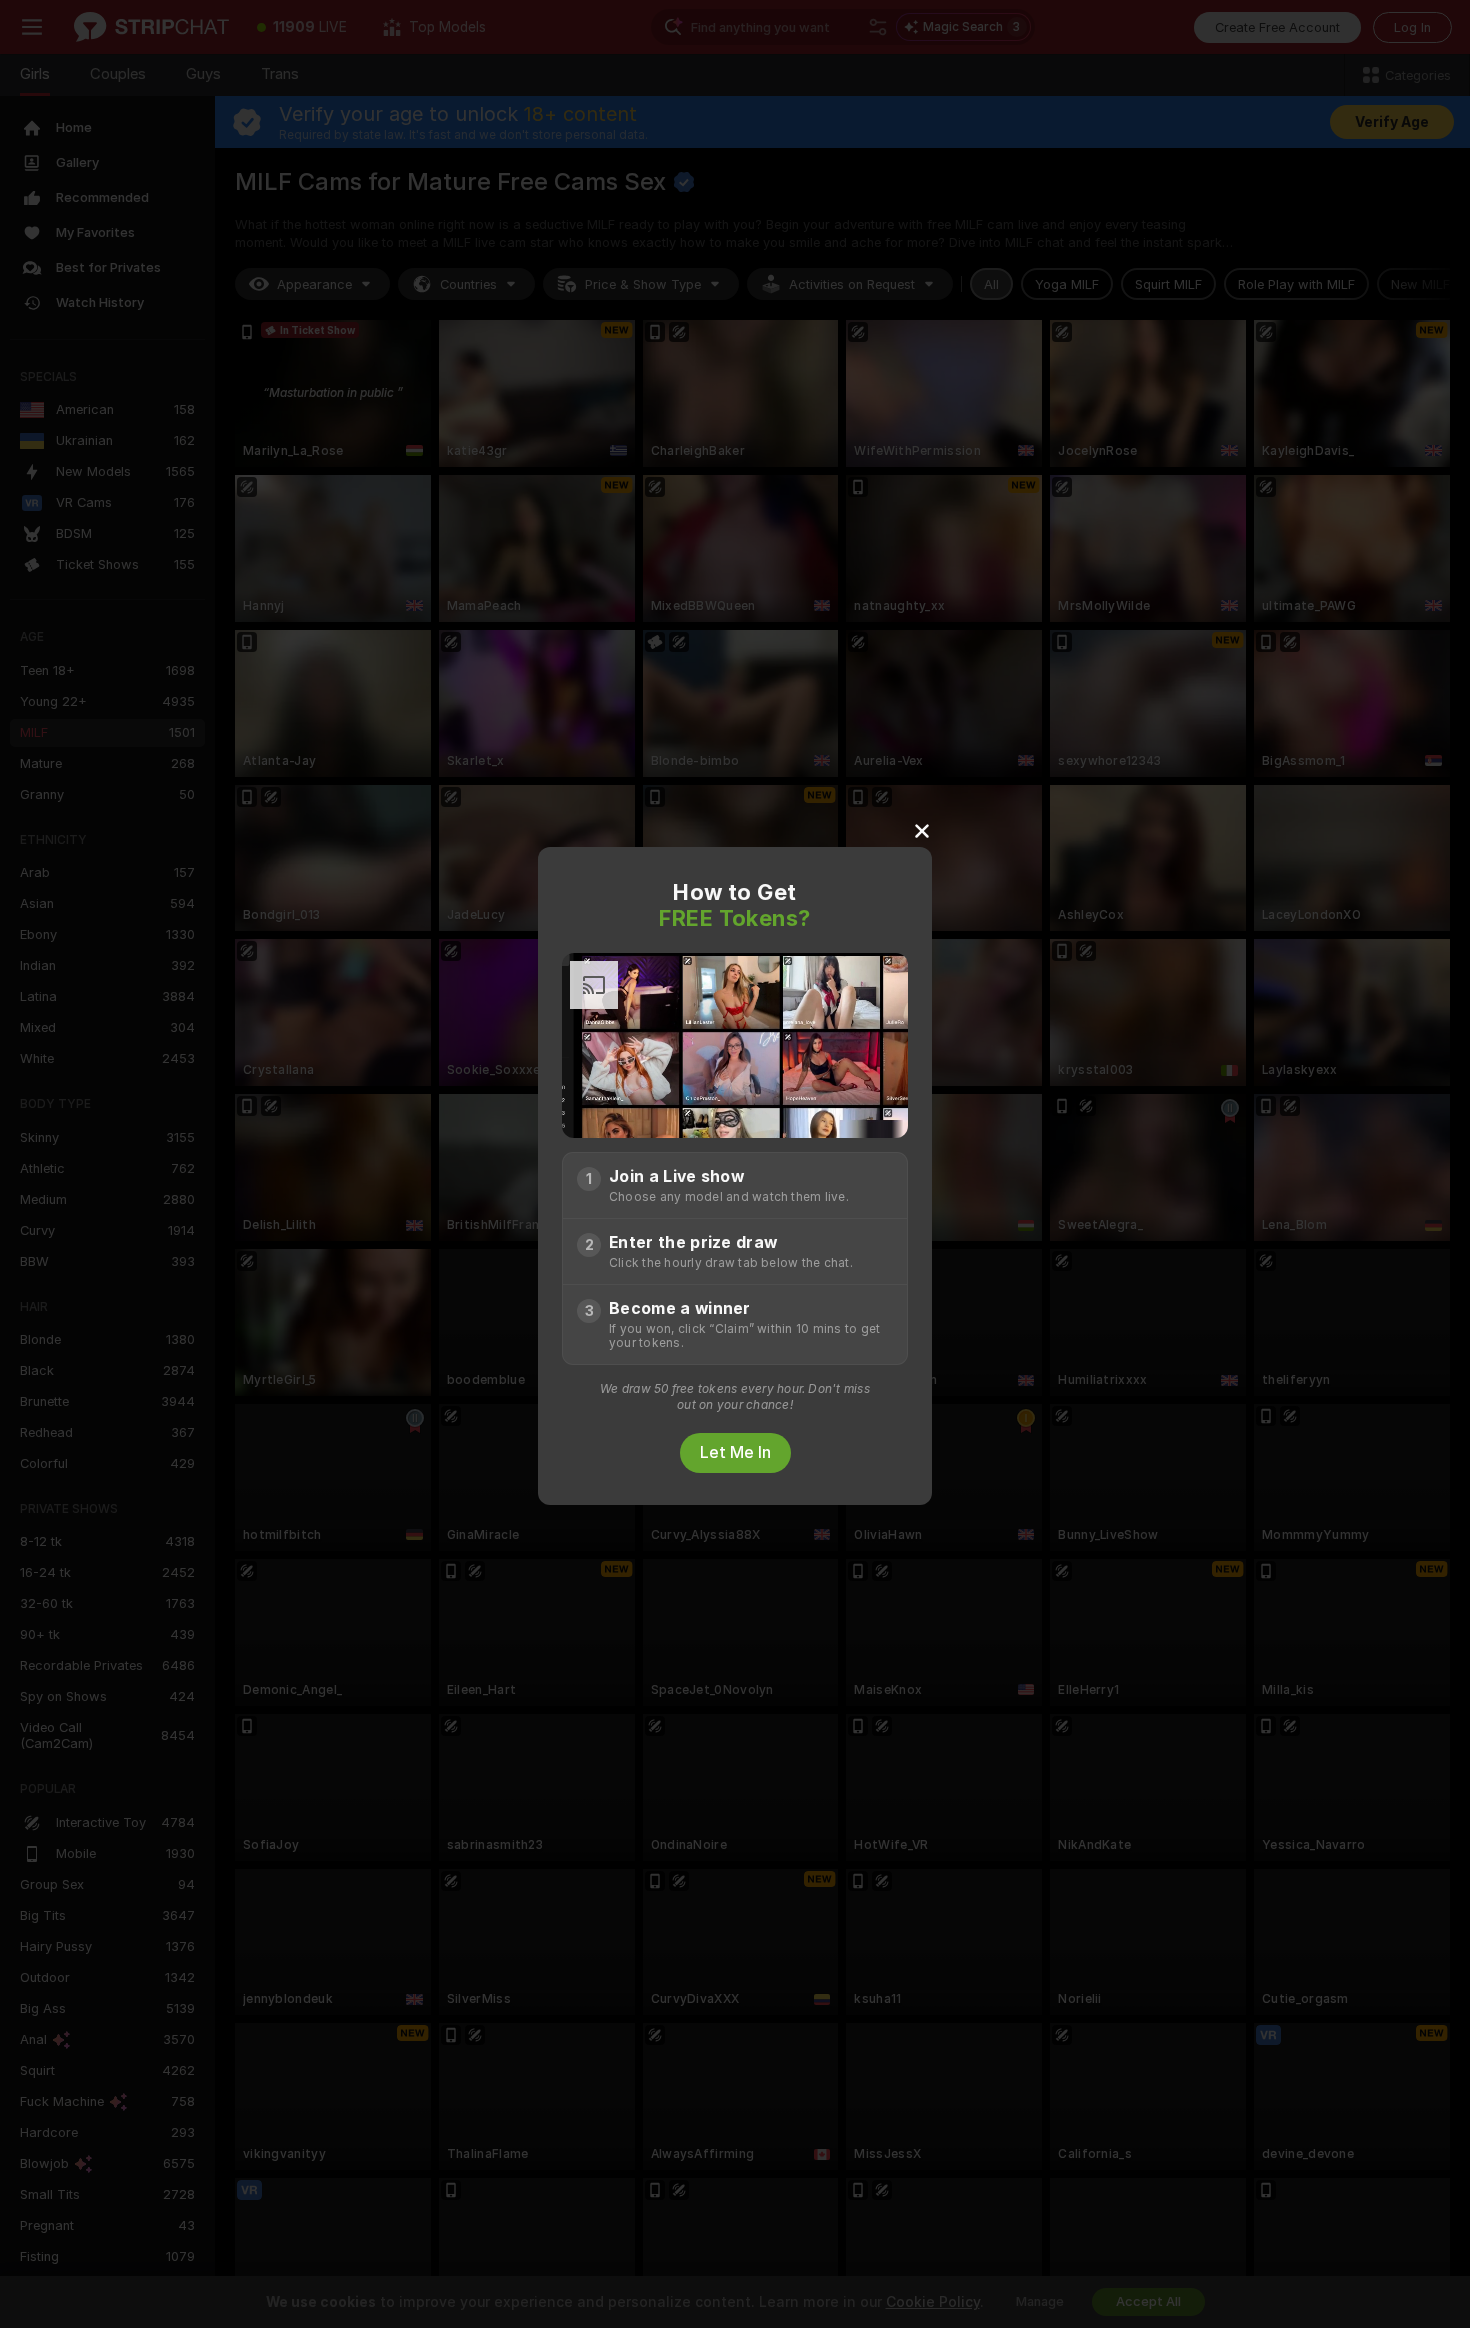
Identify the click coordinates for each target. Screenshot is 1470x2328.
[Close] (922, 830)
